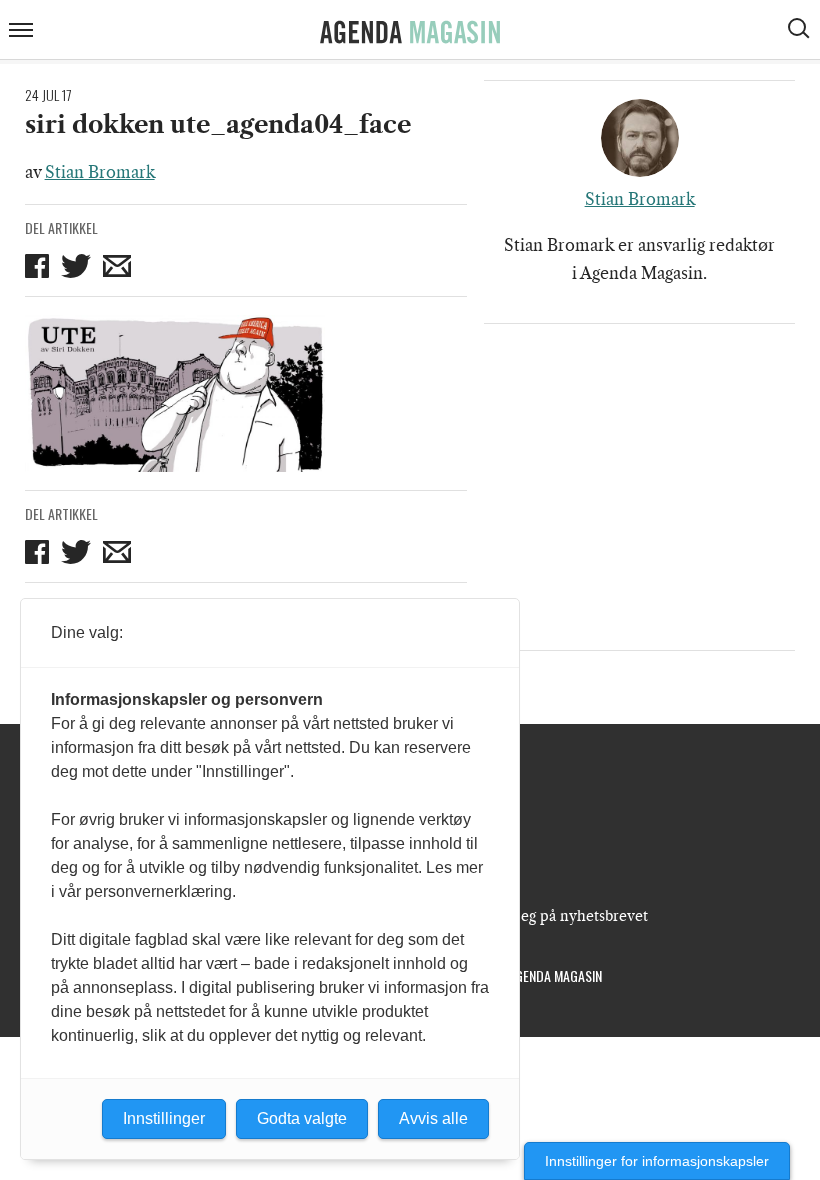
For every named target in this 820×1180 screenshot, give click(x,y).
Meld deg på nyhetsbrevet (560, 916)
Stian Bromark (100, 172)
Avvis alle (433, 1118)
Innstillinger (164, 1118)
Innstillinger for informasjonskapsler (657, 1161)
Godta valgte (302, 1118)
